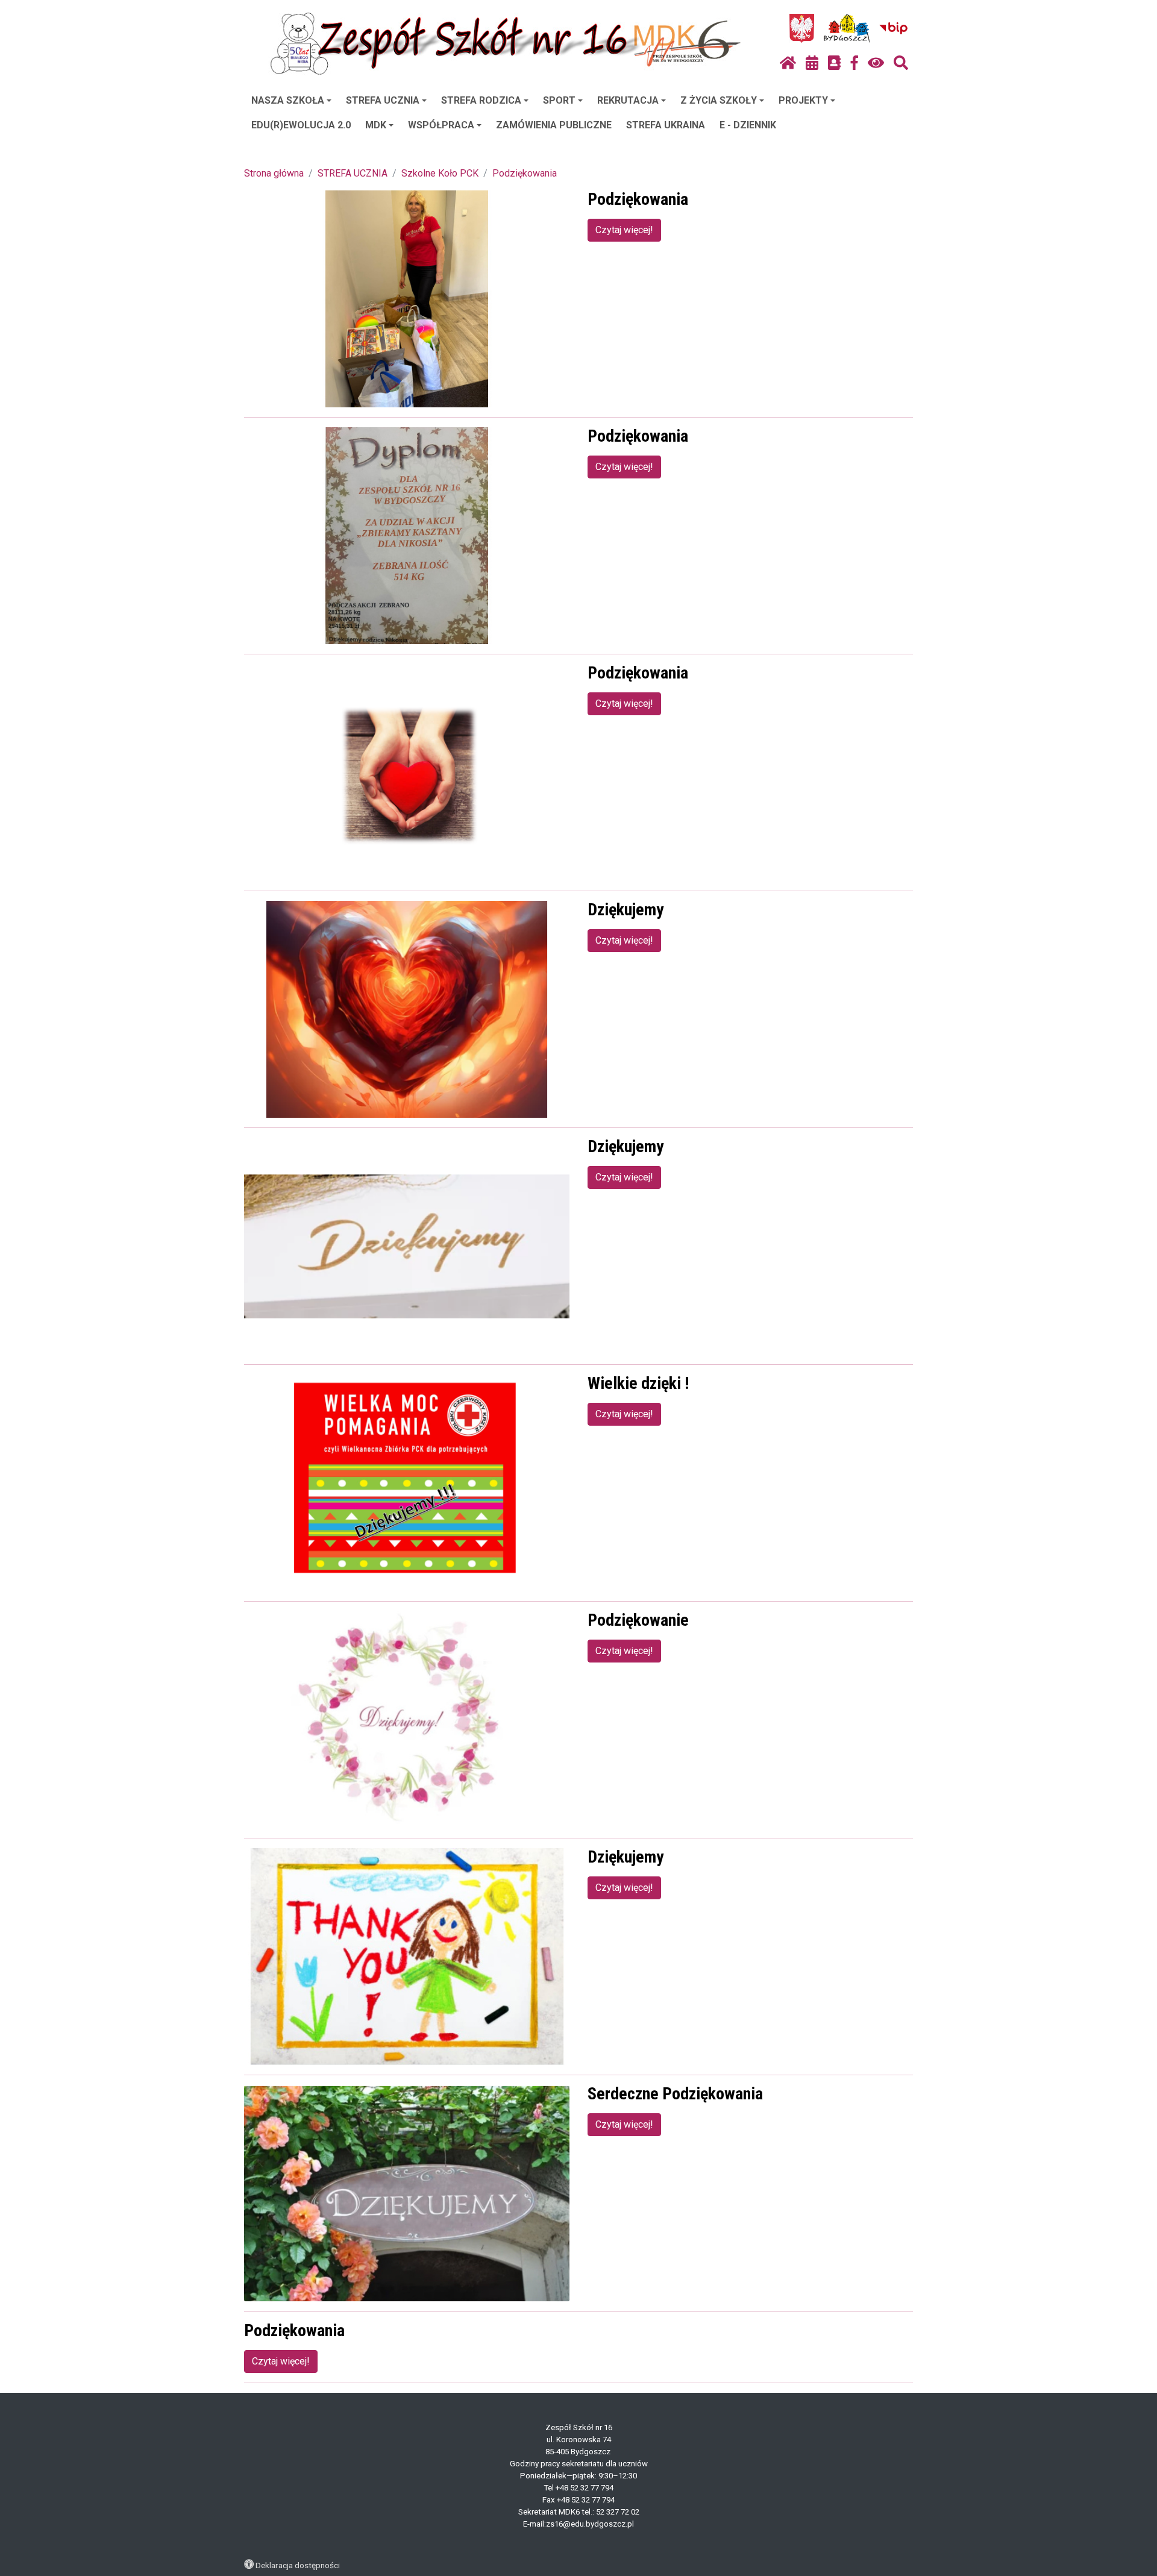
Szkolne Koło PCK (440, 173)
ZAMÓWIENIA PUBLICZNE (554, 125)
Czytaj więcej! (624, 230)
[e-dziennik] (834, 63)
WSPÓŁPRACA (441, 125)
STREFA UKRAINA (666, 125)
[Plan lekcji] (812, 63)
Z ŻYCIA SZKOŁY (719, 100)
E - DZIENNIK (748, 125)
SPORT (559, 100)
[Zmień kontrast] (876, 63)
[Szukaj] (901, 63)
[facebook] (854, 63)
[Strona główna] (788, 63)
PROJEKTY (803, 100)
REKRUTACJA (628, 100)
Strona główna (274, 173)
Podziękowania (525, 173)
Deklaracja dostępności (298, 2565)
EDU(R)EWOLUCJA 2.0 (301, 125)
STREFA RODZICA (481, 100)
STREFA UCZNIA (383, 100)
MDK (376, 125)
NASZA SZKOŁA (288, 100)
